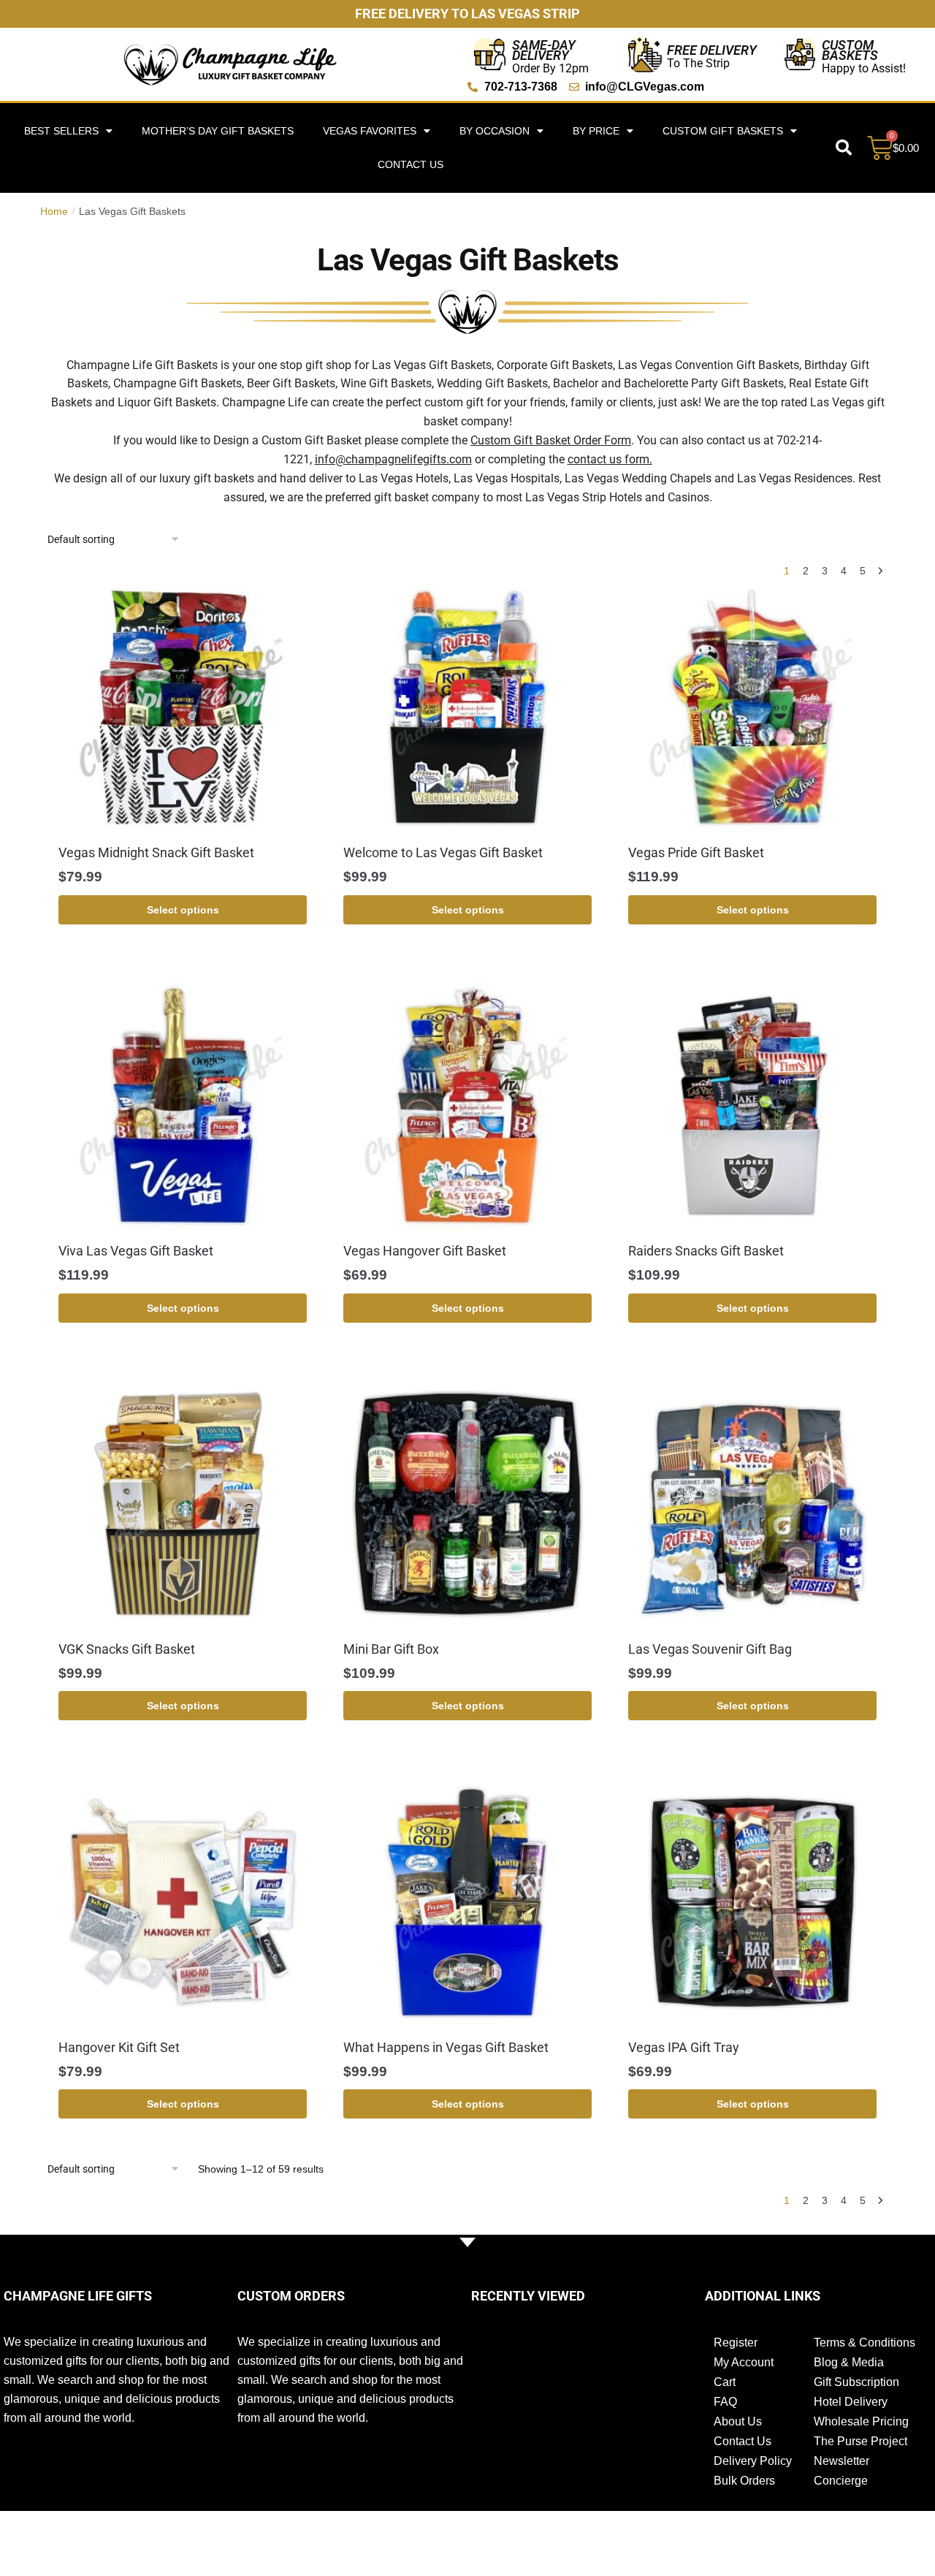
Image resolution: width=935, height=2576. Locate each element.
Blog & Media (849, 2362)
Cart (725, 2382)
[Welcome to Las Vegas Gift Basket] (467, 707)
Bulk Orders (744, 2481)
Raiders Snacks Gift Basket (706, 1251)
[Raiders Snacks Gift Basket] (752, 1106)
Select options (183, 910)
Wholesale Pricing (861, 2421)
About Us (738, 2421)
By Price (596, 131)
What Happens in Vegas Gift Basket (446, 2047)
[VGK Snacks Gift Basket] (183, 1504)
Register (736, 2343)
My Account (744, 2362)
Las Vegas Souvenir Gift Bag (710, 1649)
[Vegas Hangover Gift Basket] (467, 1106)
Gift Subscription (856, 2382)
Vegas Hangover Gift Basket (425, 1251)
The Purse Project (860, 2441)
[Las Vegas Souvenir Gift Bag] (752, 1504)
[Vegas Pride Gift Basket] (752, 707)
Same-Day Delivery (544, 50)
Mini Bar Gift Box (391, 1649)
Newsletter (841, 2461)
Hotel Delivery (851, 2402)
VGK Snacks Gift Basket (127, 1649)
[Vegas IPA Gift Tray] (752, 1902)
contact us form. (610, 459)
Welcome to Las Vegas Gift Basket (443, 852)
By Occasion (495, 131)
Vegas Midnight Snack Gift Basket (156, 852)
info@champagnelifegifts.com (393, 459)
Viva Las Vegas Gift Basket (136, 1251)
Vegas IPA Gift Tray (684, 2047)
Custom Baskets (850, 50)
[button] (844, 148)
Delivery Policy (753, 2461)
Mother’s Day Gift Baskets (218, 131)
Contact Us (411, 164)
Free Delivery (712, 50)
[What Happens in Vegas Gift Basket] (467, 1902)
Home (54, 211)
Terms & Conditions (865, 2343)
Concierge (841, 2481)
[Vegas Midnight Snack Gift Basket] (183, 707)
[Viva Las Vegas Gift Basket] (183, 1106)
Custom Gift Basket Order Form (551, 440)
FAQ (725, 2402)
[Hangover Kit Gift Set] (183, 1902)
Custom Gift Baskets (723, 131)
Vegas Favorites (370, 131)
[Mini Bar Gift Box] (467, 1504)
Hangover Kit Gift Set (119, 2047)
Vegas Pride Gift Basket (696, 852)
